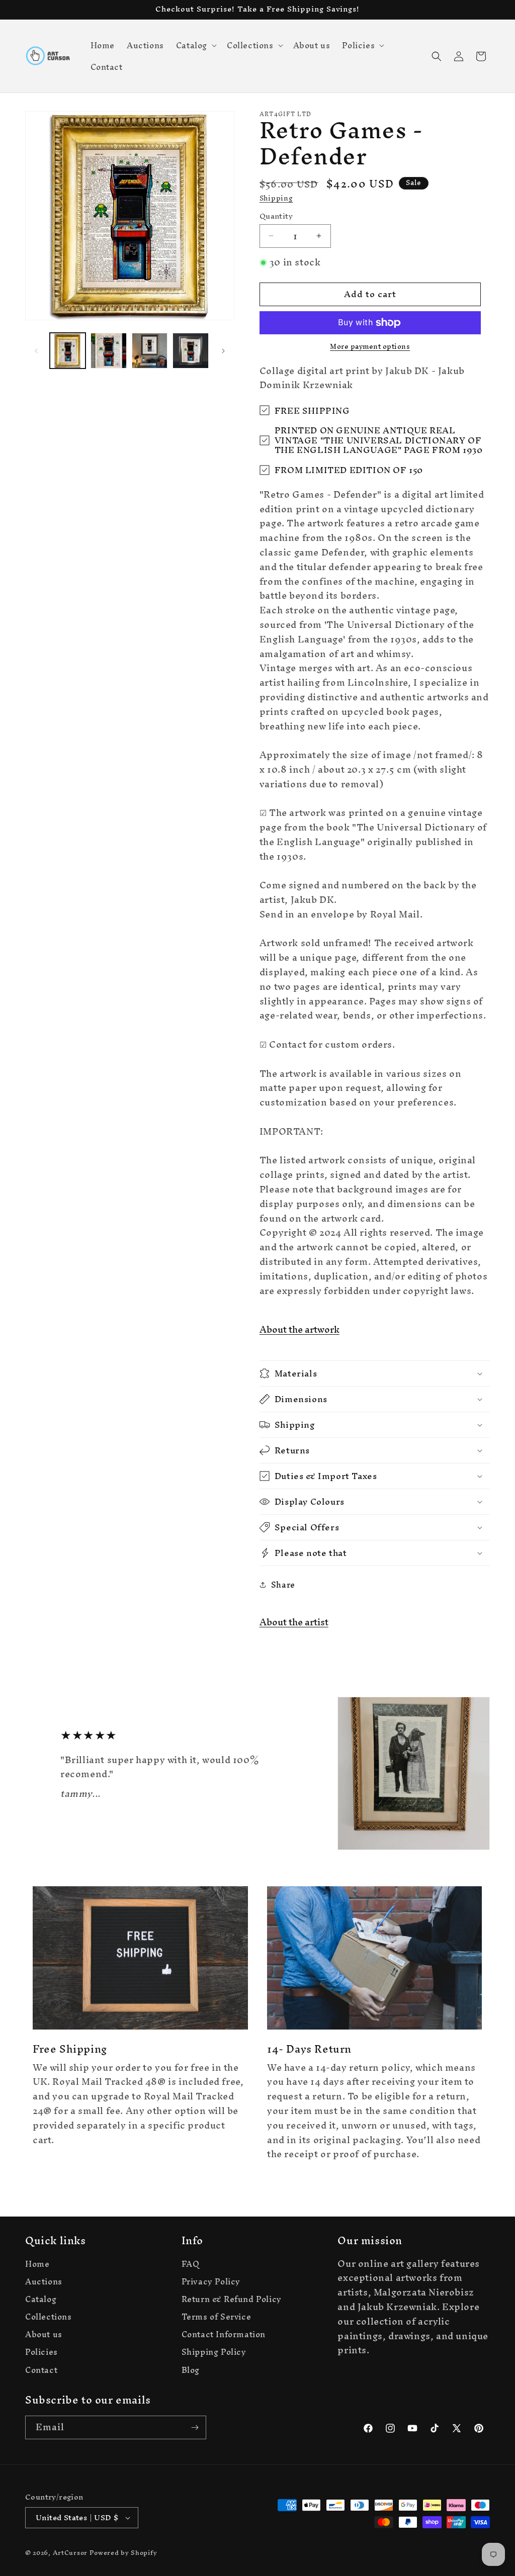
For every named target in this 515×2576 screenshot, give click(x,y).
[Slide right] (223, 351)
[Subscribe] (195, 2427)
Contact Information (224, 2334)
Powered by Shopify (123, 2553)
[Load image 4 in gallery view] (190, 351)
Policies (41, 2352)
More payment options (370, 347)
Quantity (276, 216)
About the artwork (299, 1329)
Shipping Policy (214, 2352)
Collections (49, 2317)
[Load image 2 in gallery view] (108, 351)
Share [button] (283, 1585)
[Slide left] (36, 351)
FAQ (191, 2265)
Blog (191, 2370)
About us (44, 2334)
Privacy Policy (211, 2282)
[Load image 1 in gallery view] (68, 351)
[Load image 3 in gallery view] (150, 351)
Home (37, 2265)
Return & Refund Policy (232, 2299)
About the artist (294, 1622)
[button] (195, 45)
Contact (41, 2370)
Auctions (44, 2282)
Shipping (276, 198)
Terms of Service (217, 2317)
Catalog (41, 2299)
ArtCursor (70, 2553)
